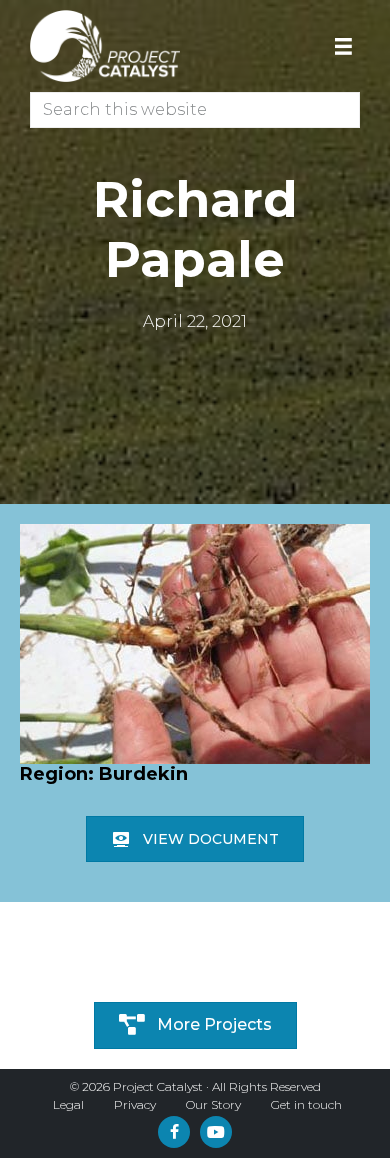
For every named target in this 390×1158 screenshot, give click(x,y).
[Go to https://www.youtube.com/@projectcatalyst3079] (216, 1132)
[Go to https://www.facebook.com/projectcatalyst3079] (174, 1132)
